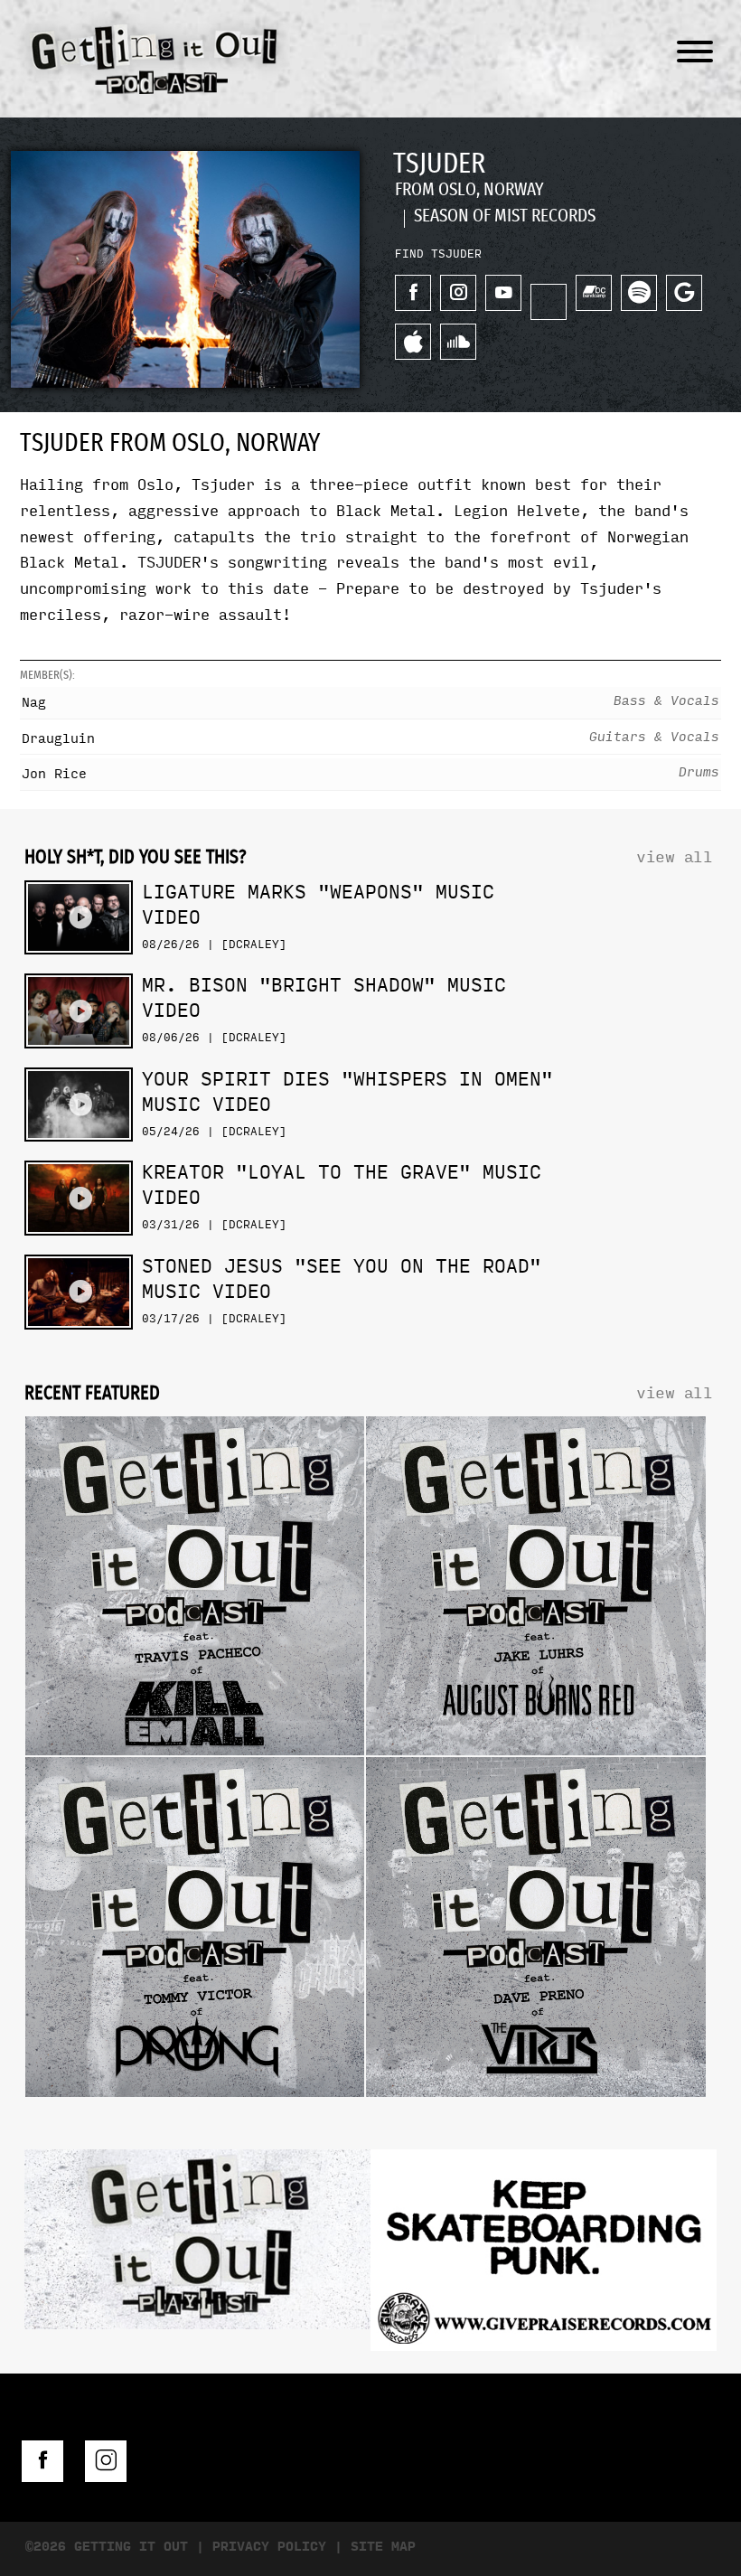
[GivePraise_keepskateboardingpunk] (544, 2255)
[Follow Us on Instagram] (106, 2461)
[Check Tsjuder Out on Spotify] (639, 293)
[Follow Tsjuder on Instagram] (458, 293)
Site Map (383, 2547)
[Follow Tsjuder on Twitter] (549, 302)
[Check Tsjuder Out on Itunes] (413, 342)
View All (674, 857)
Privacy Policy (269, 2547)
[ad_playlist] (197, 2244)
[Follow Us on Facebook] (42, 2461)
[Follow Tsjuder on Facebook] (413, 293)
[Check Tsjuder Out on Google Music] (684, 293)
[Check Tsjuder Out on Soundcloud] (458, 342)
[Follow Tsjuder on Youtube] (503, 293)
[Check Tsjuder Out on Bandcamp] (594, 293)
